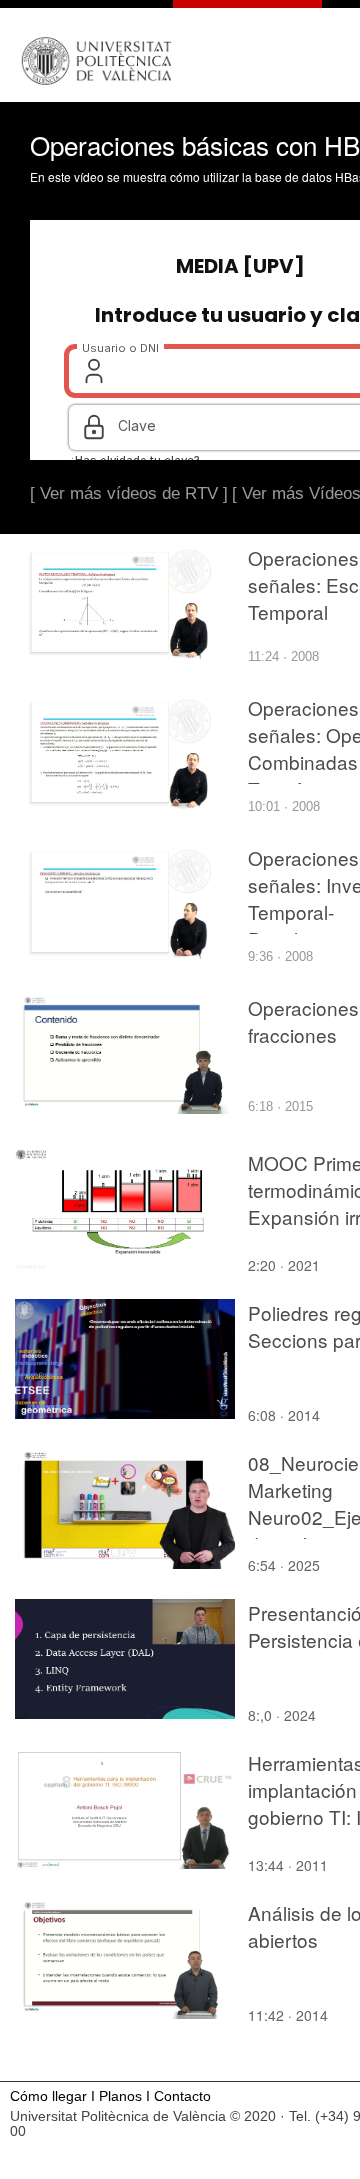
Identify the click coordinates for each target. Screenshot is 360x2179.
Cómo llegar (48, 2096)
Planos (120, 2096)
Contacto (182, 2096)
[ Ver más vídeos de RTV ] (129, 493)
